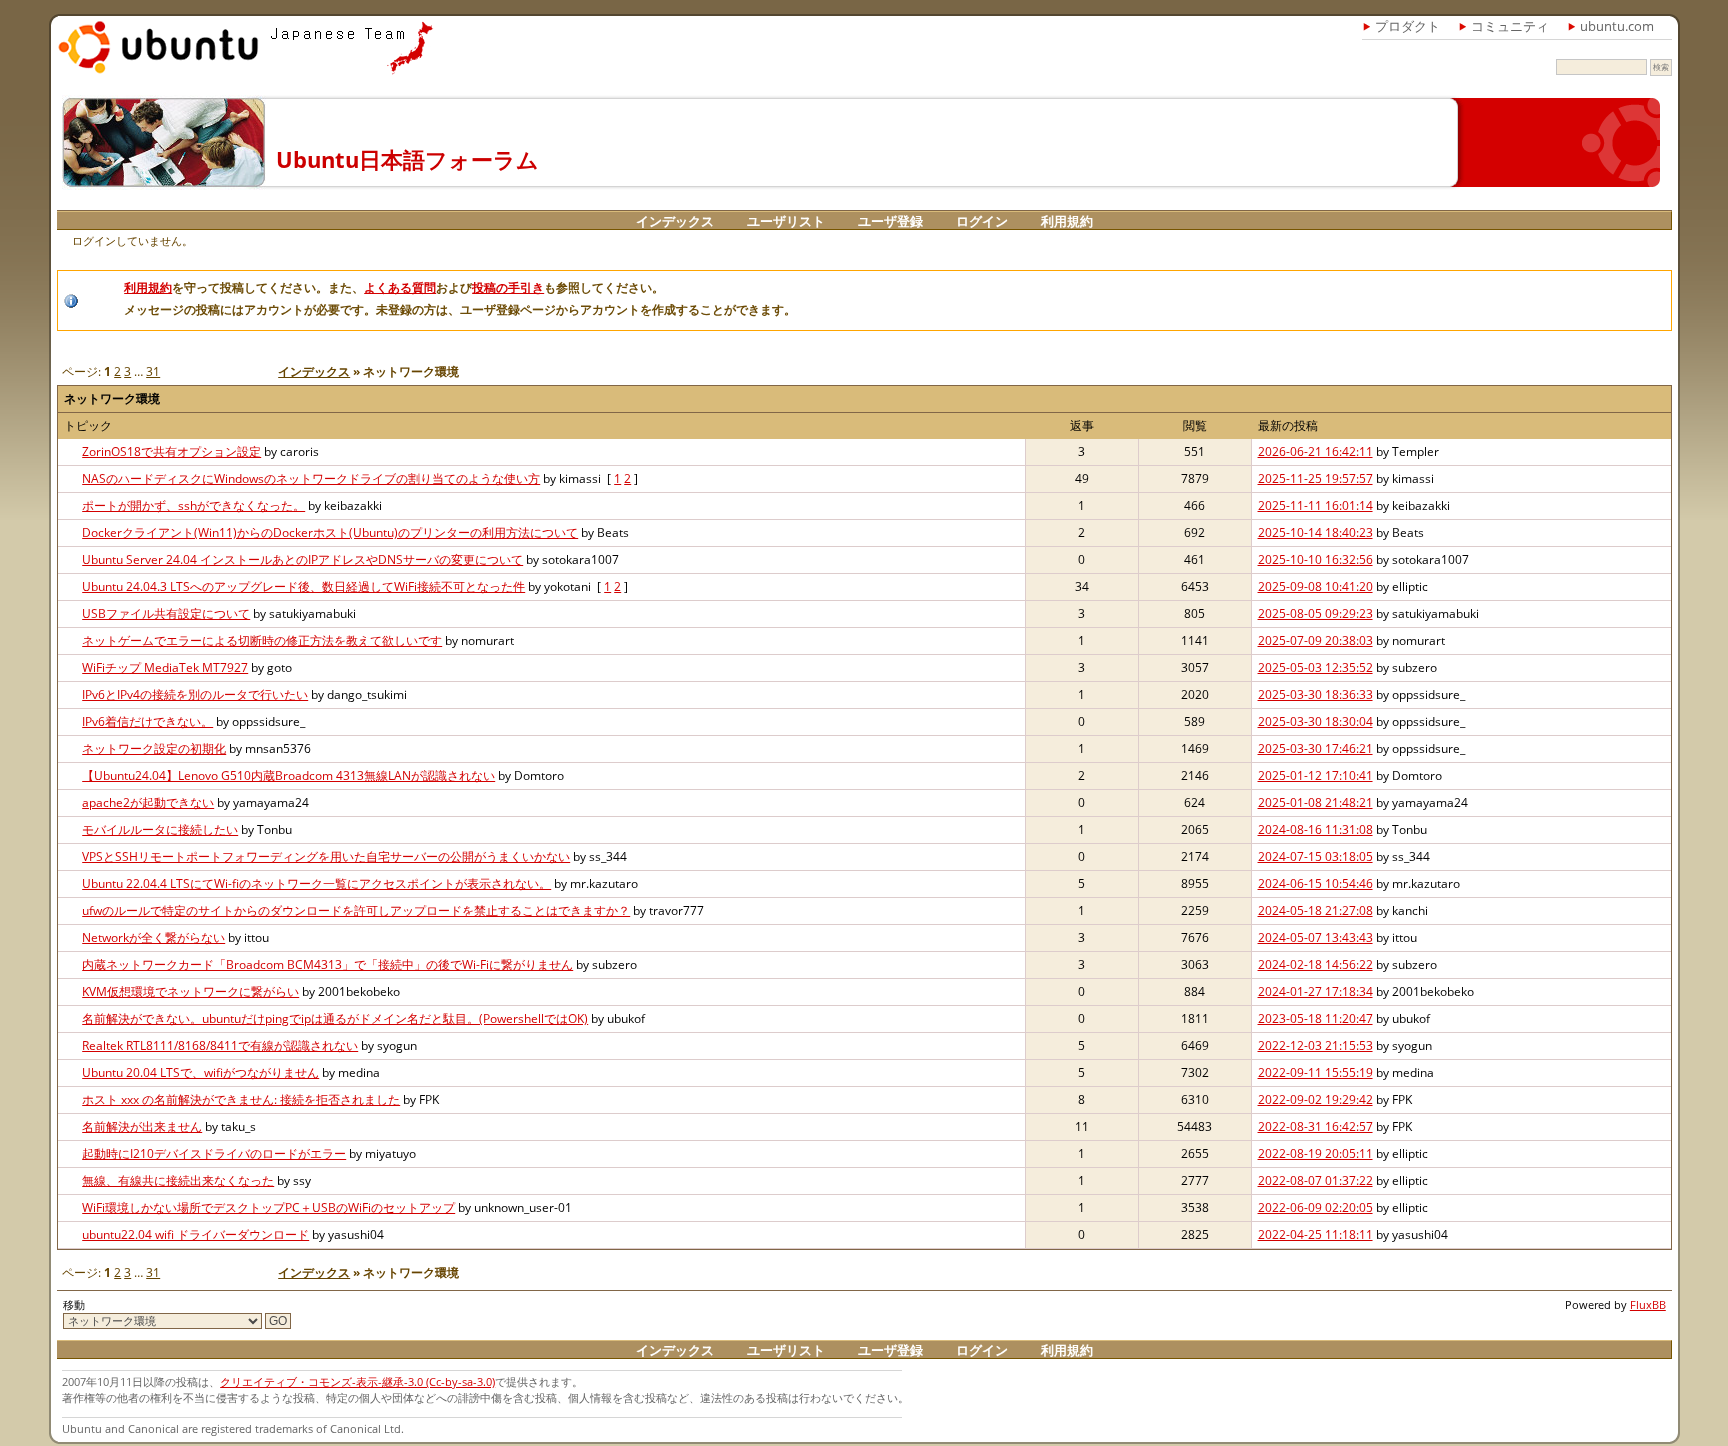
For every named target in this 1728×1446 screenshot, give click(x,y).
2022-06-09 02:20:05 (1315, 1207)
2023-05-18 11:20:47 (1315, 1018)
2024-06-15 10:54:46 (1315, 883)
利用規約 (1067, 221)
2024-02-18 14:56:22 (1315, 964)
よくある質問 (400, 287)
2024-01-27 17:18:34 (1315, 991)
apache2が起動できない (148, 802)
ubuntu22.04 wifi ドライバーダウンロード (195, 1234)
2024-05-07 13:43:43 (1315, 937)
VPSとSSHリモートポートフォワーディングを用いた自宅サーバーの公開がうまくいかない (326, 856)
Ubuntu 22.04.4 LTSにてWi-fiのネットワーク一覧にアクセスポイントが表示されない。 (316, 883)
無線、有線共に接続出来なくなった (178, 1180)
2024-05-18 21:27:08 (1315, 910)
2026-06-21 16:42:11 (1315, 451)
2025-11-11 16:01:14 (1315, 505)
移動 (74, 1304)
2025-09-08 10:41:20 (1315, 586)
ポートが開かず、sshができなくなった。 (193, 505)
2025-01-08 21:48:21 (1315, 802)
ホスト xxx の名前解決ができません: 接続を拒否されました (241, 1099)
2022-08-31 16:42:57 (1315, 1126)
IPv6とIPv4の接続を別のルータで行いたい (195, 694)
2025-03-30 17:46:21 (1315, 748)
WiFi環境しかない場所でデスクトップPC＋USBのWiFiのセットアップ (268, 1207)
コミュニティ (1510, 26)
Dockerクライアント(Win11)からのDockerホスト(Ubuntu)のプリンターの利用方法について (330, 532)
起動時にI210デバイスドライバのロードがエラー (214, 1153)
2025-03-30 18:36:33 (1315, 694)
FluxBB (1648, 1304)
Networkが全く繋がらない (153, 937)
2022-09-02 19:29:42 (1315, 1099)
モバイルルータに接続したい (160, 829)
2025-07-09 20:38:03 (1315, 640)
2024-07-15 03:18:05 (1315, 856)
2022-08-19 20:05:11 (1315, 1153)
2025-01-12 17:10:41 (1315, 775)
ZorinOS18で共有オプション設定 (171, 451)
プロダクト (1407, 26)
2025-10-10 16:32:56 (1315, 559)
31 (153, 371)
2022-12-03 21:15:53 (1315, 1045)
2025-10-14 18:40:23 (1315, 532)
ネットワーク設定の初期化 (154, 748)
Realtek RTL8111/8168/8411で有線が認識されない (220, 1045)
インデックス (675, 221)
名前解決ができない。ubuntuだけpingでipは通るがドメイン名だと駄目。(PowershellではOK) (335, 1018)
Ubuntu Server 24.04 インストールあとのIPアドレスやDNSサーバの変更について (302, 559)
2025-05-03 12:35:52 (1315, 667)
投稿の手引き (508, 287)
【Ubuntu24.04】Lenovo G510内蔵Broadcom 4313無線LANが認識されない (288, 775)
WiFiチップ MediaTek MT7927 (165, 667)
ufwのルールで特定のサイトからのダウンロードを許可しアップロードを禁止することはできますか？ (356, 910)
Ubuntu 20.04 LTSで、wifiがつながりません (200, 1072)
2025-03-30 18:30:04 (1315, 721)
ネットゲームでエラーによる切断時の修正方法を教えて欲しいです (262, 640)
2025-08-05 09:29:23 (1315, 613)
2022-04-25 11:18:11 (1315, 1234)
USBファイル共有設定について (166, 613)
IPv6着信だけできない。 (147, 721)
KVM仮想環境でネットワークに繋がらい (190, 991)
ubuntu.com (1617, 26)
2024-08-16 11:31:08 (1315, 829)
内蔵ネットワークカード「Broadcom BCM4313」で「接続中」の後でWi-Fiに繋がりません (327, 964)
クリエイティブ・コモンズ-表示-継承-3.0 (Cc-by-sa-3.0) (357, 1381)
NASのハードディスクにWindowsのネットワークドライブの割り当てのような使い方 (311, 478)
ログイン (982, 221)
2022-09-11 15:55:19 (1315, 1072)
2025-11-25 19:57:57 (1315, 478)
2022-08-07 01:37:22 (1315, 1180)
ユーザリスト (786, 221)
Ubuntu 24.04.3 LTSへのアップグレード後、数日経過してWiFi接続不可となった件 (303, 586)
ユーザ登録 (890, 221)
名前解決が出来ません (142, 1126)
